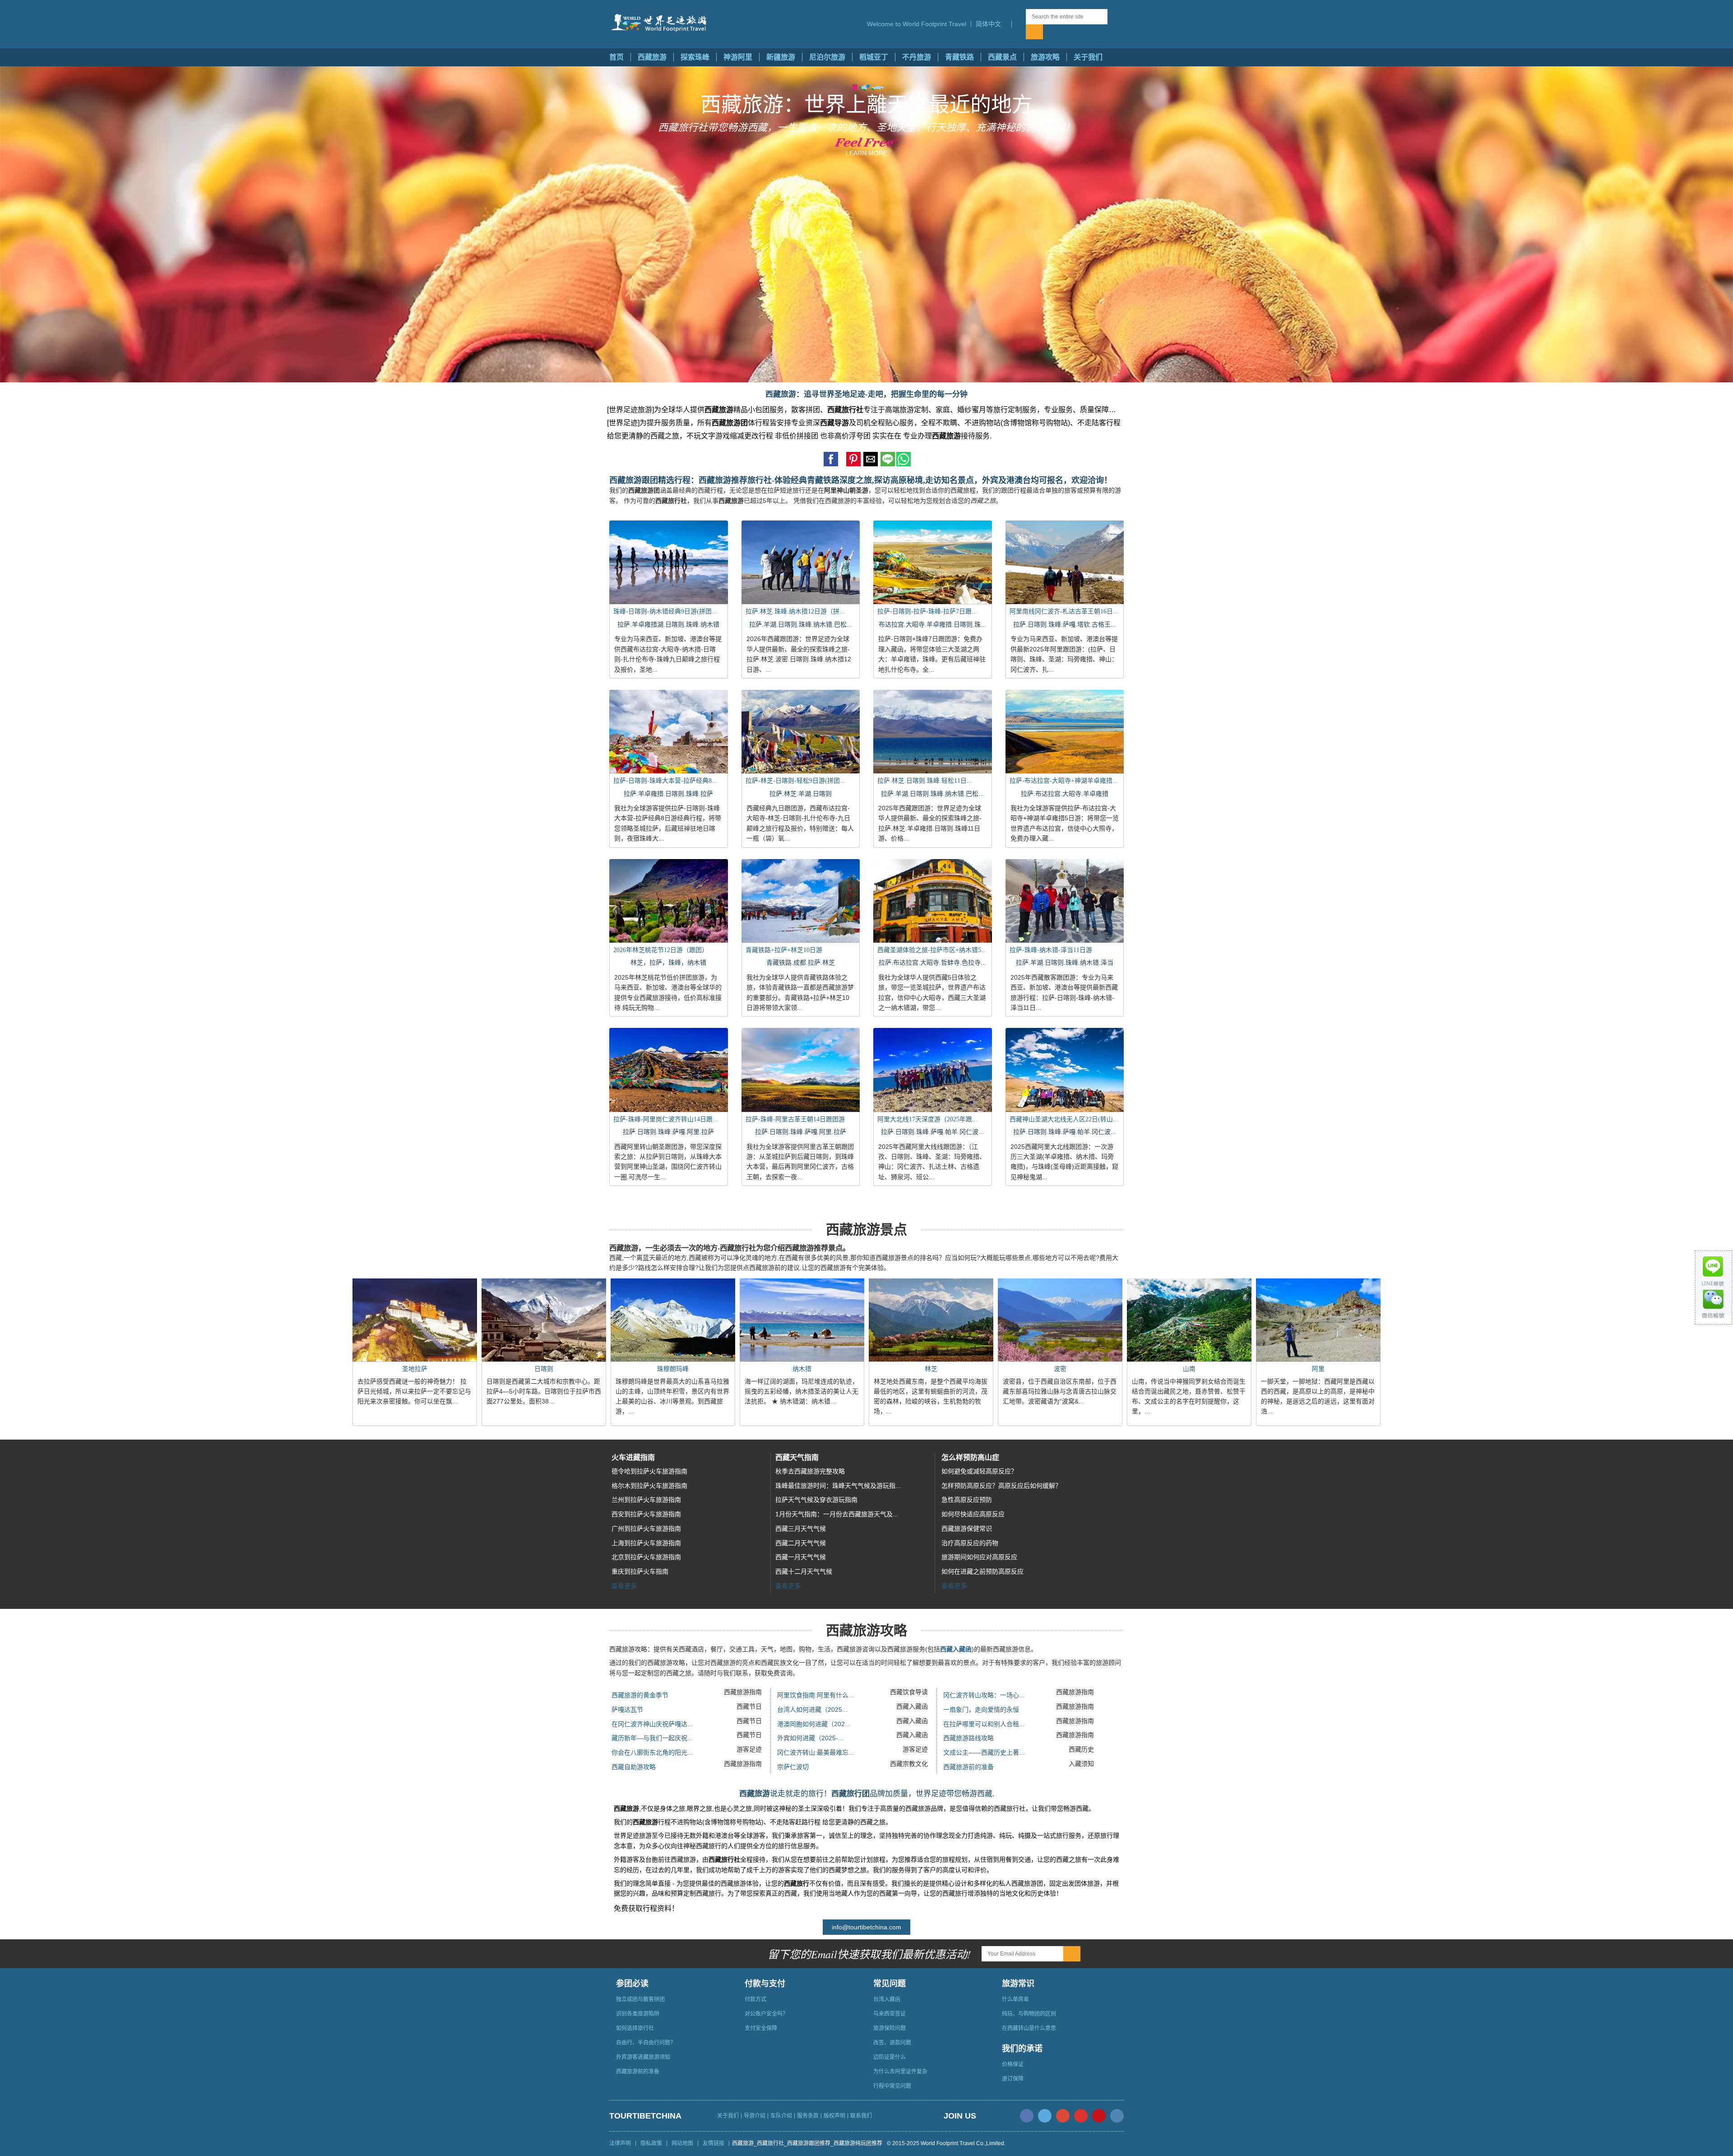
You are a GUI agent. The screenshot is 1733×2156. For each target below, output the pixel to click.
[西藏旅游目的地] (1019, 24)
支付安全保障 (761, 2028)
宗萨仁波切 (793, 1767)
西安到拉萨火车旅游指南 (646, 1514)
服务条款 (808, 2116)
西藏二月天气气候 (801, 1543)
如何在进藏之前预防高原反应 (982, 1571)
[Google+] (1063, 2116)
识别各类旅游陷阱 (638, 2014)
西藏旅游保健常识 (967, 1529)
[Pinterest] (1099, 2116)
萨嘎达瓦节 (627, 1710)
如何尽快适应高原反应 (973, 1514)
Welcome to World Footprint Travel (917, 24)
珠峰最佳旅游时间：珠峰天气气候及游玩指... (838, 1486)
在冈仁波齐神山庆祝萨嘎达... (652, 1724)
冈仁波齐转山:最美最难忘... (816, 1752)
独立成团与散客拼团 (640, 1999)
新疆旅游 (781, 57)
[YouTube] (1081, 2116)
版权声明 (834, 2116)
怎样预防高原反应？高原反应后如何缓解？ (1001, 1486)
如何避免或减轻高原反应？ (979, 1471)
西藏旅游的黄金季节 (640, 1695)
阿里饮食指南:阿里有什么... (816, 1695)
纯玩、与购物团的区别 (1029, 2014)
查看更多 (624, 1586)
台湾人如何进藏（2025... (812, 1710)
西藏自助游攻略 (634, 1767)
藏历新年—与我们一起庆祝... (652, 1738)
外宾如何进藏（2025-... (810, 1738)
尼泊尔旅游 (827, 57)
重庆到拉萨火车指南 (640, 1571)
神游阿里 (738, 57)
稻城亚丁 (874, 57)
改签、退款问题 (892, 2043)
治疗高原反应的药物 (970, 1543)
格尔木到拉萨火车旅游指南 (649, 1486)
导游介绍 (755, 2116)
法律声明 (620, 2143)
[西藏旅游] (660, 23)
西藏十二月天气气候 (804, 1571)
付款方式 (755, 1999)
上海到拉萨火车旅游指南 (646, 1543)
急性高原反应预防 (967, 1500)
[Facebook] (1027, 2116)
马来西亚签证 (890, 2014)
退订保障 (1013, 2079)
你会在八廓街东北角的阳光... (652, 1752)
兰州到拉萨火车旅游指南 (646, 1500)
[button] (991, 24)
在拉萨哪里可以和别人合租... (984, 1724)
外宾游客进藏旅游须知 (643, 2057)
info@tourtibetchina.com (866, 1927)
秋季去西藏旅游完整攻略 (810, 1471)
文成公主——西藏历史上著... (984, 1752)
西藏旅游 (652, 57)
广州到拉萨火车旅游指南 (646, 1529)
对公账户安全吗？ (766, 2014)
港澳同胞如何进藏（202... (814, 1724)
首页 (616, 57)
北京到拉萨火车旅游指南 (646, 1557)
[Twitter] (1045, 2116)
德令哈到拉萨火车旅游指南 (649, 1471)
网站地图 (682, 2143)
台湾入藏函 (887, 1999)
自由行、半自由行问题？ (646, 2043)
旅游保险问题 (890, 2028)
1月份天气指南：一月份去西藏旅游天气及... (837, 1514)
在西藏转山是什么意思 (1029, 2028)
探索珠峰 (695, 57)
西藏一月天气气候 (801, 1557)
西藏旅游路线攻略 (968, 1738)
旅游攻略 (1045, 57)
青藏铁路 (959, 57)
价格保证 (1013, 2064)
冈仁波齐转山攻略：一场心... (984, 1695)
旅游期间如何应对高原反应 (979, 1557)
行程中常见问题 (892, 2086)
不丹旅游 (917, 57)
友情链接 (714, 2143)
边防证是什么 (890, 2057)
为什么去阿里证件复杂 (900, 2072)
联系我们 (861, 2116)
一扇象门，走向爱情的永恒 (981, 1710)
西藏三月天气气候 (801, 1529)
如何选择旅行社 (635, 2028)
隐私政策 (651, 2143)
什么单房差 (1015, 1999)
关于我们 (1088, 57)
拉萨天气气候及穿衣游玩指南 (816, 1500)
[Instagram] (1117, 2116)
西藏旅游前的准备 (968, 1767)
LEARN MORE (866, 153)
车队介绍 (781, 2116)
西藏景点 (1002, 57)
